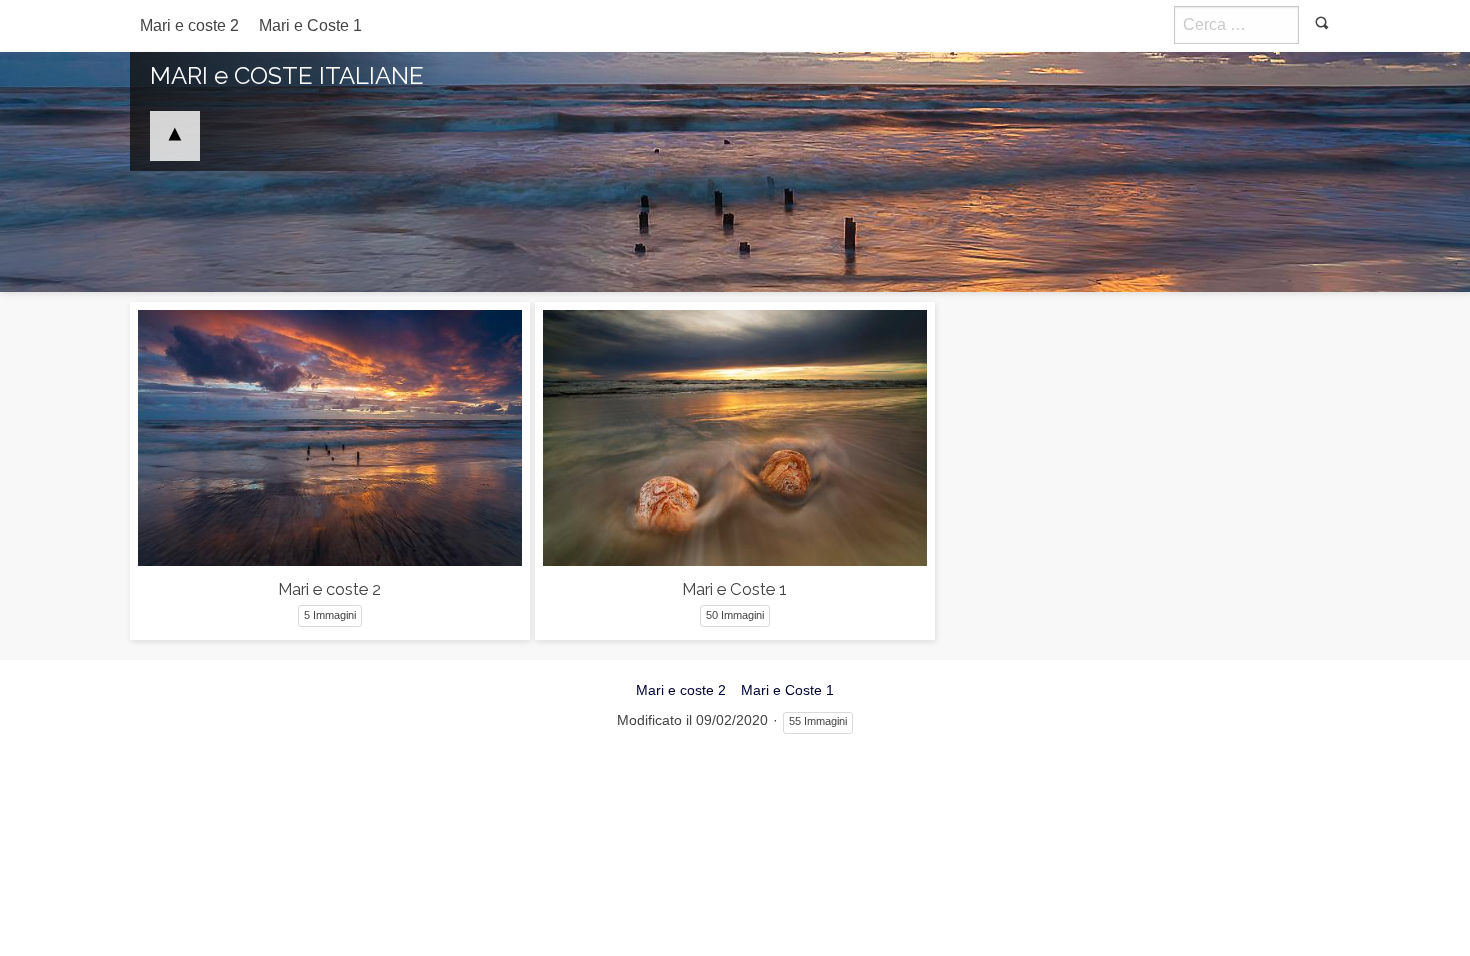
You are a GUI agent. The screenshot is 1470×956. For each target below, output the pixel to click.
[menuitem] (189, 26)
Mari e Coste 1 (310, 25)
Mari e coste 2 (189, 25)
